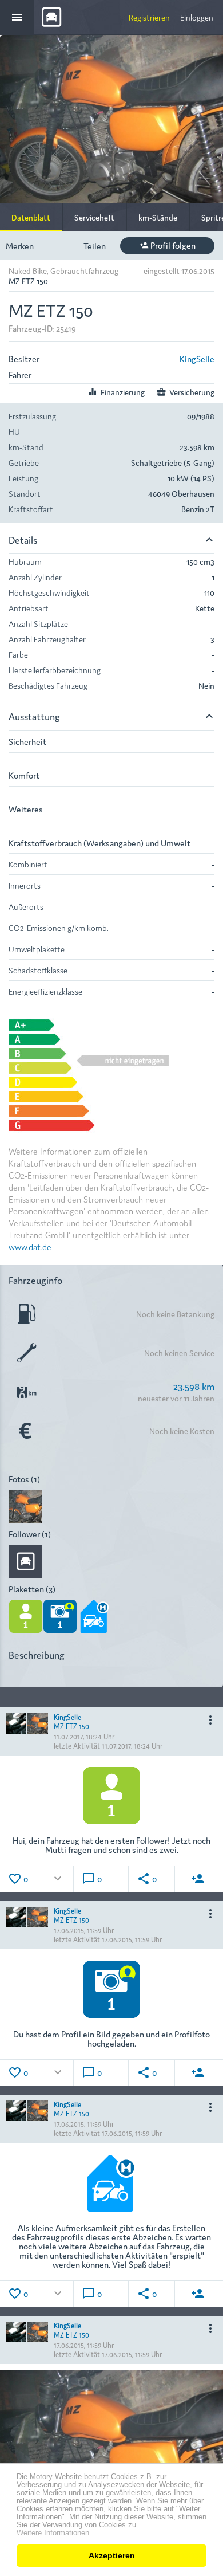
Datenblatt (31, 217)
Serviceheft (94, 217)
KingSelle (197, 358)
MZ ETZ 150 (71, 1726)
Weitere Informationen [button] (53, 2533)
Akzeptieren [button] (112, 2555)
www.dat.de (30, 1246)
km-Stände (158, 217)
